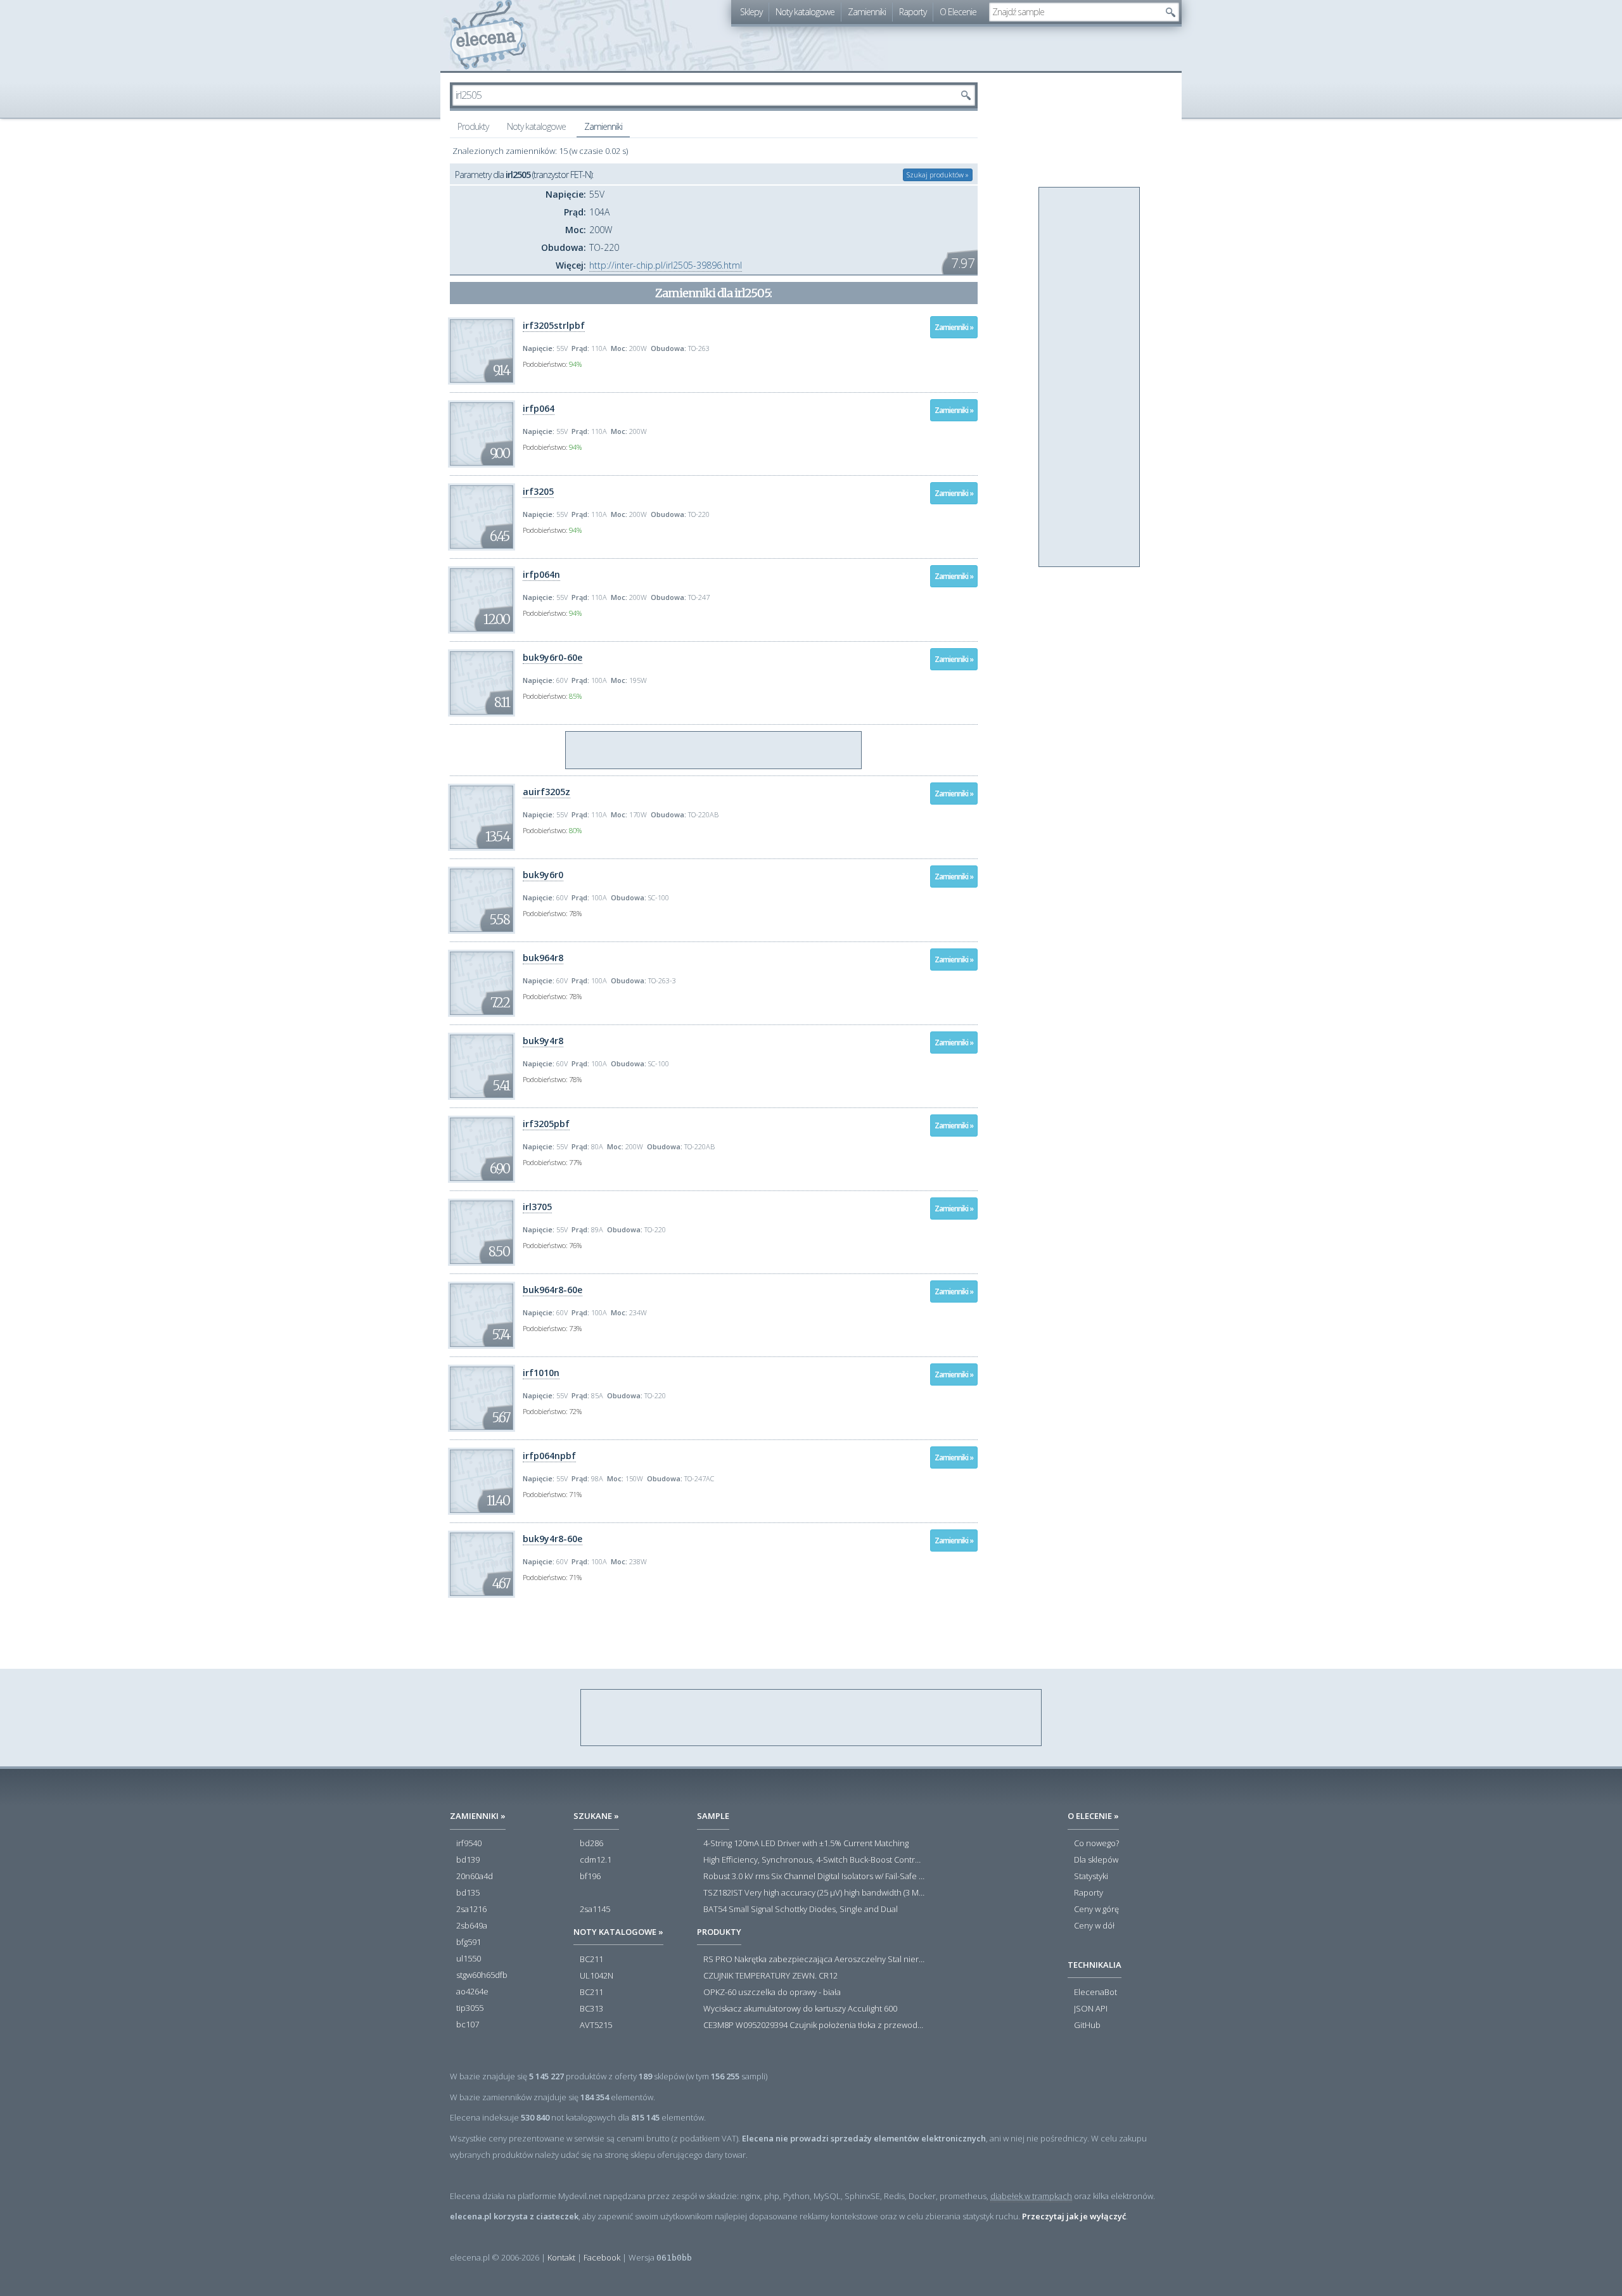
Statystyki (1091, 1877)
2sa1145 (595, 1910)
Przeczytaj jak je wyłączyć (1074, 2216)
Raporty (913, 12)
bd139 (468, 1860)
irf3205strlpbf (554, 325)
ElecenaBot (1095, 1993)
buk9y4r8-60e (552, 1539)
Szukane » (596, 1816)
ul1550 (469, 1959)
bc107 (468, 2025)
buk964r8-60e (552, 1290)
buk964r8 (543, 958)
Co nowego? (1096, 1844)
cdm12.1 (596, 1860)
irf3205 (538, 491)
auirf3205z (546, 792)
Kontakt (561, 2257)
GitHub (1087, 2025)
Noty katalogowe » (618, 1932)
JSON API (1091, 2009)
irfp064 (539, 408)
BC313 (591, 2009)
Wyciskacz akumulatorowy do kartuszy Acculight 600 (800, 2009)
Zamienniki (867, 12)
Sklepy (751, 12)
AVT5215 (596, 2025)
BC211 (591, 1960)
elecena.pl (488, 35)
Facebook (602, 2257)
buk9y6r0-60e (552, 657)
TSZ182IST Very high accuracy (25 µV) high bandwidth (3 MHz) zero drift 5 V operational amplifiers (814, 1893)
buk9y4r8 (543, 1041)
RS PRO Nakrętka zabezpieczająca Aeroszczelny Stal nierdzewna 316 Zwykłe (814, 1960)
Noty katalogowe (805, 12)
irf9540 (469, 1844)
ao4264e (472, 1992)
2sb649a (472, 1926)
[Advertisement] (714, 751)
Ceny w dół (1094, 1926)
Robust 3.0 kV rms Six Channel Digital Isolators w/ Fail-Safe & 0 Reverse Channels (814, 1877)
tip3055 (470, 2008)
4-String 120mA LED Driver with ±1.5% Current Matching (806, 1844)
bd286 (591, 1844)
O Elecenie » (1093, 1816)
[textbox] (1075, 12)
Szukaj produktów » (938, 175)
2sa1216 (471, 1910)
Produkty (473, 126)
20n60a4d (475, 1877)
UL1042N (597, 1976)
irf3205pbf (546, 1124)
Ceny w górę (1096, 1910)
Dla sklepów (1096, 1860)
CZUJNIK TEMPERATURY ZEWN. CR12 (770, 1976)
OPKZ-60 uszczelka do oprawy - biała (772, 1993)
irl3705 (537, 1207)
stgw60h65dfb (482, 1975)
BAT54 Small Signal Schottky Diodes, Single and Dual (801, 1910)
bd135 (468, 1893)
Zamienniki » (954, 327)
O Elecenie (958, 12)
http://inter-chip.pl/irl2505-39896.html (666, 265)
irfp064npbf (549, 1456)
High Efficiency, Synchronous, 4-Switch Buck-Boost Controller (814, 1860)
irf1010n (541, 1373)
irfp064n (541, 574)
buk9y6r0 (543, 875)
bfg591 (469, 1942)
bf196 (590, 1877)
